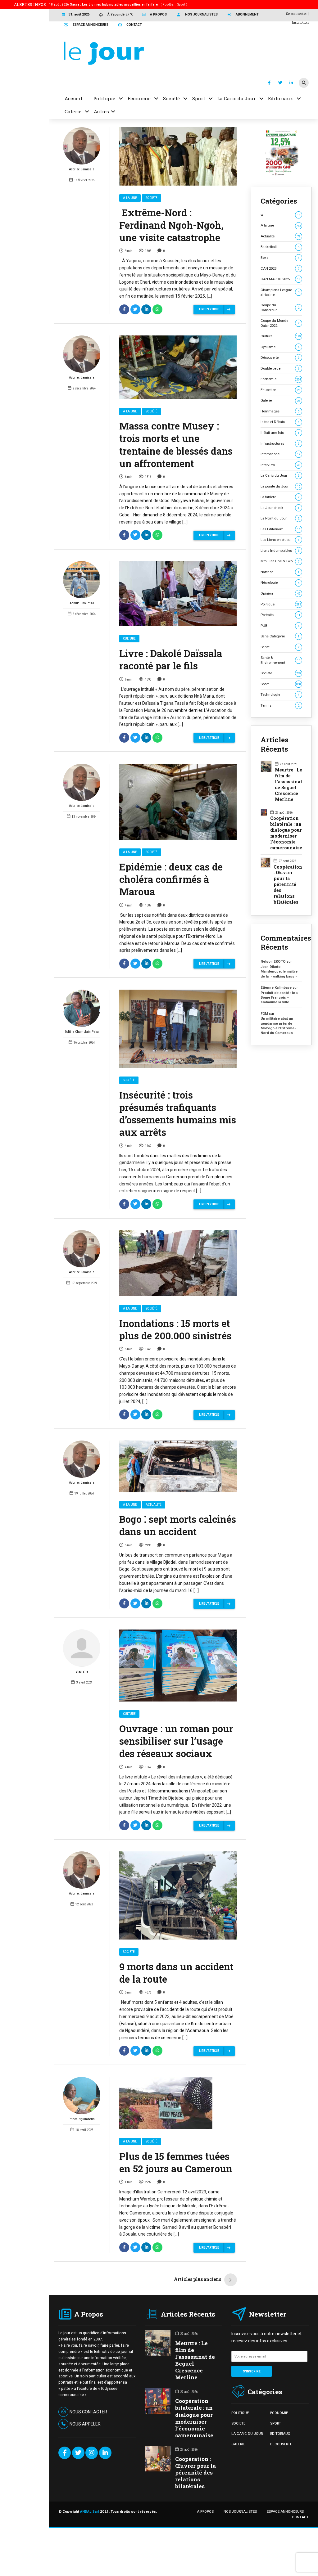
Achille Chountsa (82, 603)
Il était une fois (280, 433)
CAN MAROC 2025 (280, 279)
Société (152, 198)
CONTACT (300, 2517)
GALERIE (238, 2444)
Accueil (73, 98)
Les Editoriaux (280, 529)
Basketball (280, 247)
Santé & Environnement (280, 660)
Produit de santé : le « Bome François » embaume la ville (279, 998)
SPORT (276, 2423)
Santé (280, 647)
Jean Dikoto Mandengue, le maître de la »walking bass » (279, 971)
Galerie (280, 400)
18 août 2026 (118, 4)
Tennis (280, 705)
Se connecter (296, 13)
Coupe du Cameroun (280, 307)
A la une (130, 198)
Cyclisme (280, 347)
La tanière (280, 497)
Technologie (280, 695)
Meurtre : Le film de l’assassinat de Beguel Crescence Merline (288, 785)
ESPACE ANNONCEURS (285, 2511)
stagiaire (82, 1672)
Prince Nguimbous (82, 2119)
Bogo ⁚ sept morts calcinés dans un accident (178, 1525)
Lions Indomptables (280, 551)
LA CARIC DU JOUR (247, 2434)
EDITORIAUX (280, 2434)
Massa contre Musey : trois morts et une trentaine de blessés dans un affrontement (176, 444)
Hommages (280, 411)
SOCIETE (238, 2423)
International (280, 454)
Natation (280, 572)
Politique (281, 604)
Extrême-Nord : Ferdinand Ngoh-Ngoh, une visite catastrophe (171, 225)
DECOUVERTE (281, 2444)
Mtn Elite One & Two (280, 561)
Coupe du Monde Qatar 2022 (280, 323)
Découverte (280, 357)
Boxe (280, 258)
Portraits (280, 615)
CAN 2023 (280, 268)
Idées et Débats (280, 422)
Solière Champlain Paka (82, 1032)
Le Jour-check (280, 508)
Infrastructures (280, 443)
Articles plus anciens (198, 2279)
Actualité (154, 1505)
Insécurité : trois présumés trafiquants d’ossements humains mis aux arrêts (178, 1113)
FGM (264, 1014)
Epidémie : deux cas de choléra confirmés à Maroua (171, 879)
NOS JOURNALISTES (240, 2511)
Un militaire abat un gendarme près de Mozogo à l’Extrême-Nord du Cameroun (278, 1026)
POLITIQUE (240, 2413)
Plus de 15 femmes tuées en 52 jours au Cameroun (176, 2162)
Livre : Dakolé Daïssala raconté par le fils (171, 659)
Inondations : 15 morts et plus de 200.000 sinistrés (175, 1329)
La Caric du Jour (280, 475)
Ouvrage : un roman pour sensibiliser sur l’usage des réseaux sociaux (176, 1741)
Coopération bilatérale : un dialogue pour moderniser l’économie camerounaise (286, 833)
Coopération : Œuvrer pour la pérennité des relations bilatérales (288, 885)
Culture (129, 638)
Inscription (300, 22)
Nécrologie (280, 582)
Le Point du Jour (280, 518)
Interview (280, 465)
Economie (281, 379)
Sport (281, 684)
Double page (280, 368)
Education (280, 390)
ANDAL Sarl (90, 2511)
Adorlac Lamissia (82, 169)
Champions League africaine (280, 292)
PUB (280, 626)
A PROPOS (205, 2511)
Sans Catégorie (280, 636)
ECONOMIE (279, 2413)
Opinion (280, 593)
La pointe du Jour (280, 486)
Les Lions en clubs (280, 540)
